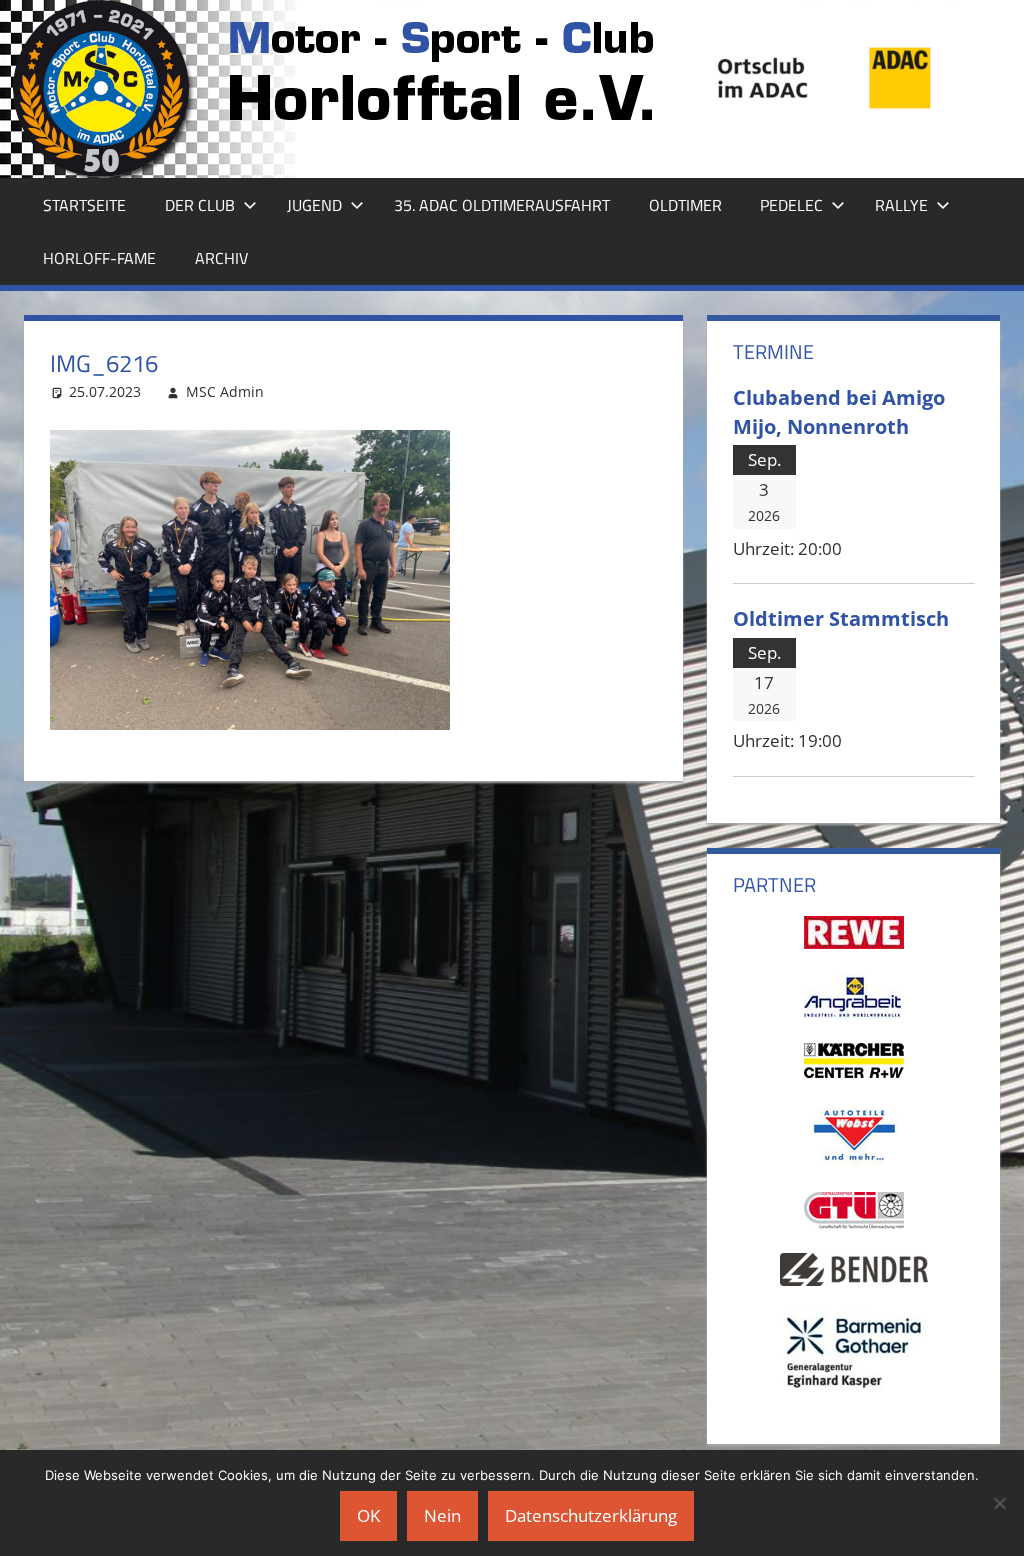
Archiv (221, 258)
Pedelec (791, 205)
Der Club (200, 205)
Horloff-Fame (99, 258)
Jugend (314, 205)
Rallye (901, 205)
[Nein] (999, 1503)
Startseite (84, 205)
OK (368, 1515)
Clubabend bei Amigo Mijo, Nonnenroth (839, 411)
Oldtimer (685, 205)
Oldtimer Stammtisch (841, 618)
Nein (442, 1515)
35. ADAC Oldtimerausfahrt (502, 205)
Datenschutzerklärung (591, 1515)
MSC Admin (225, 391)
